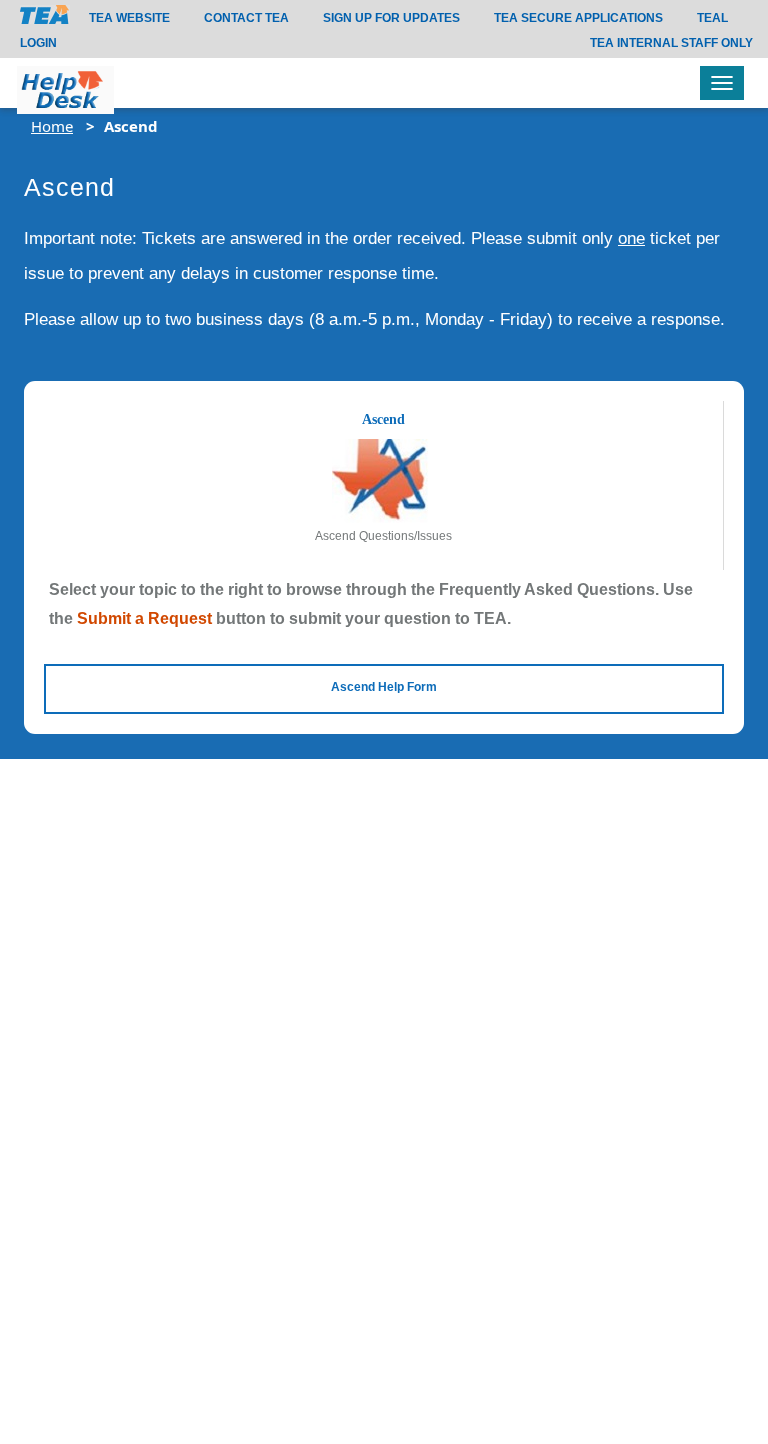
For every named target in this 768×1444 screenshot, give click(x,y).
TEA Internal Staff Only (671, 43)
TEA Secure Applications (578, 18)
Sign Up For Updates (391, 18)
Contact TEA (246, 18)
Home (52, 126)
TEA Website (129, 18)
